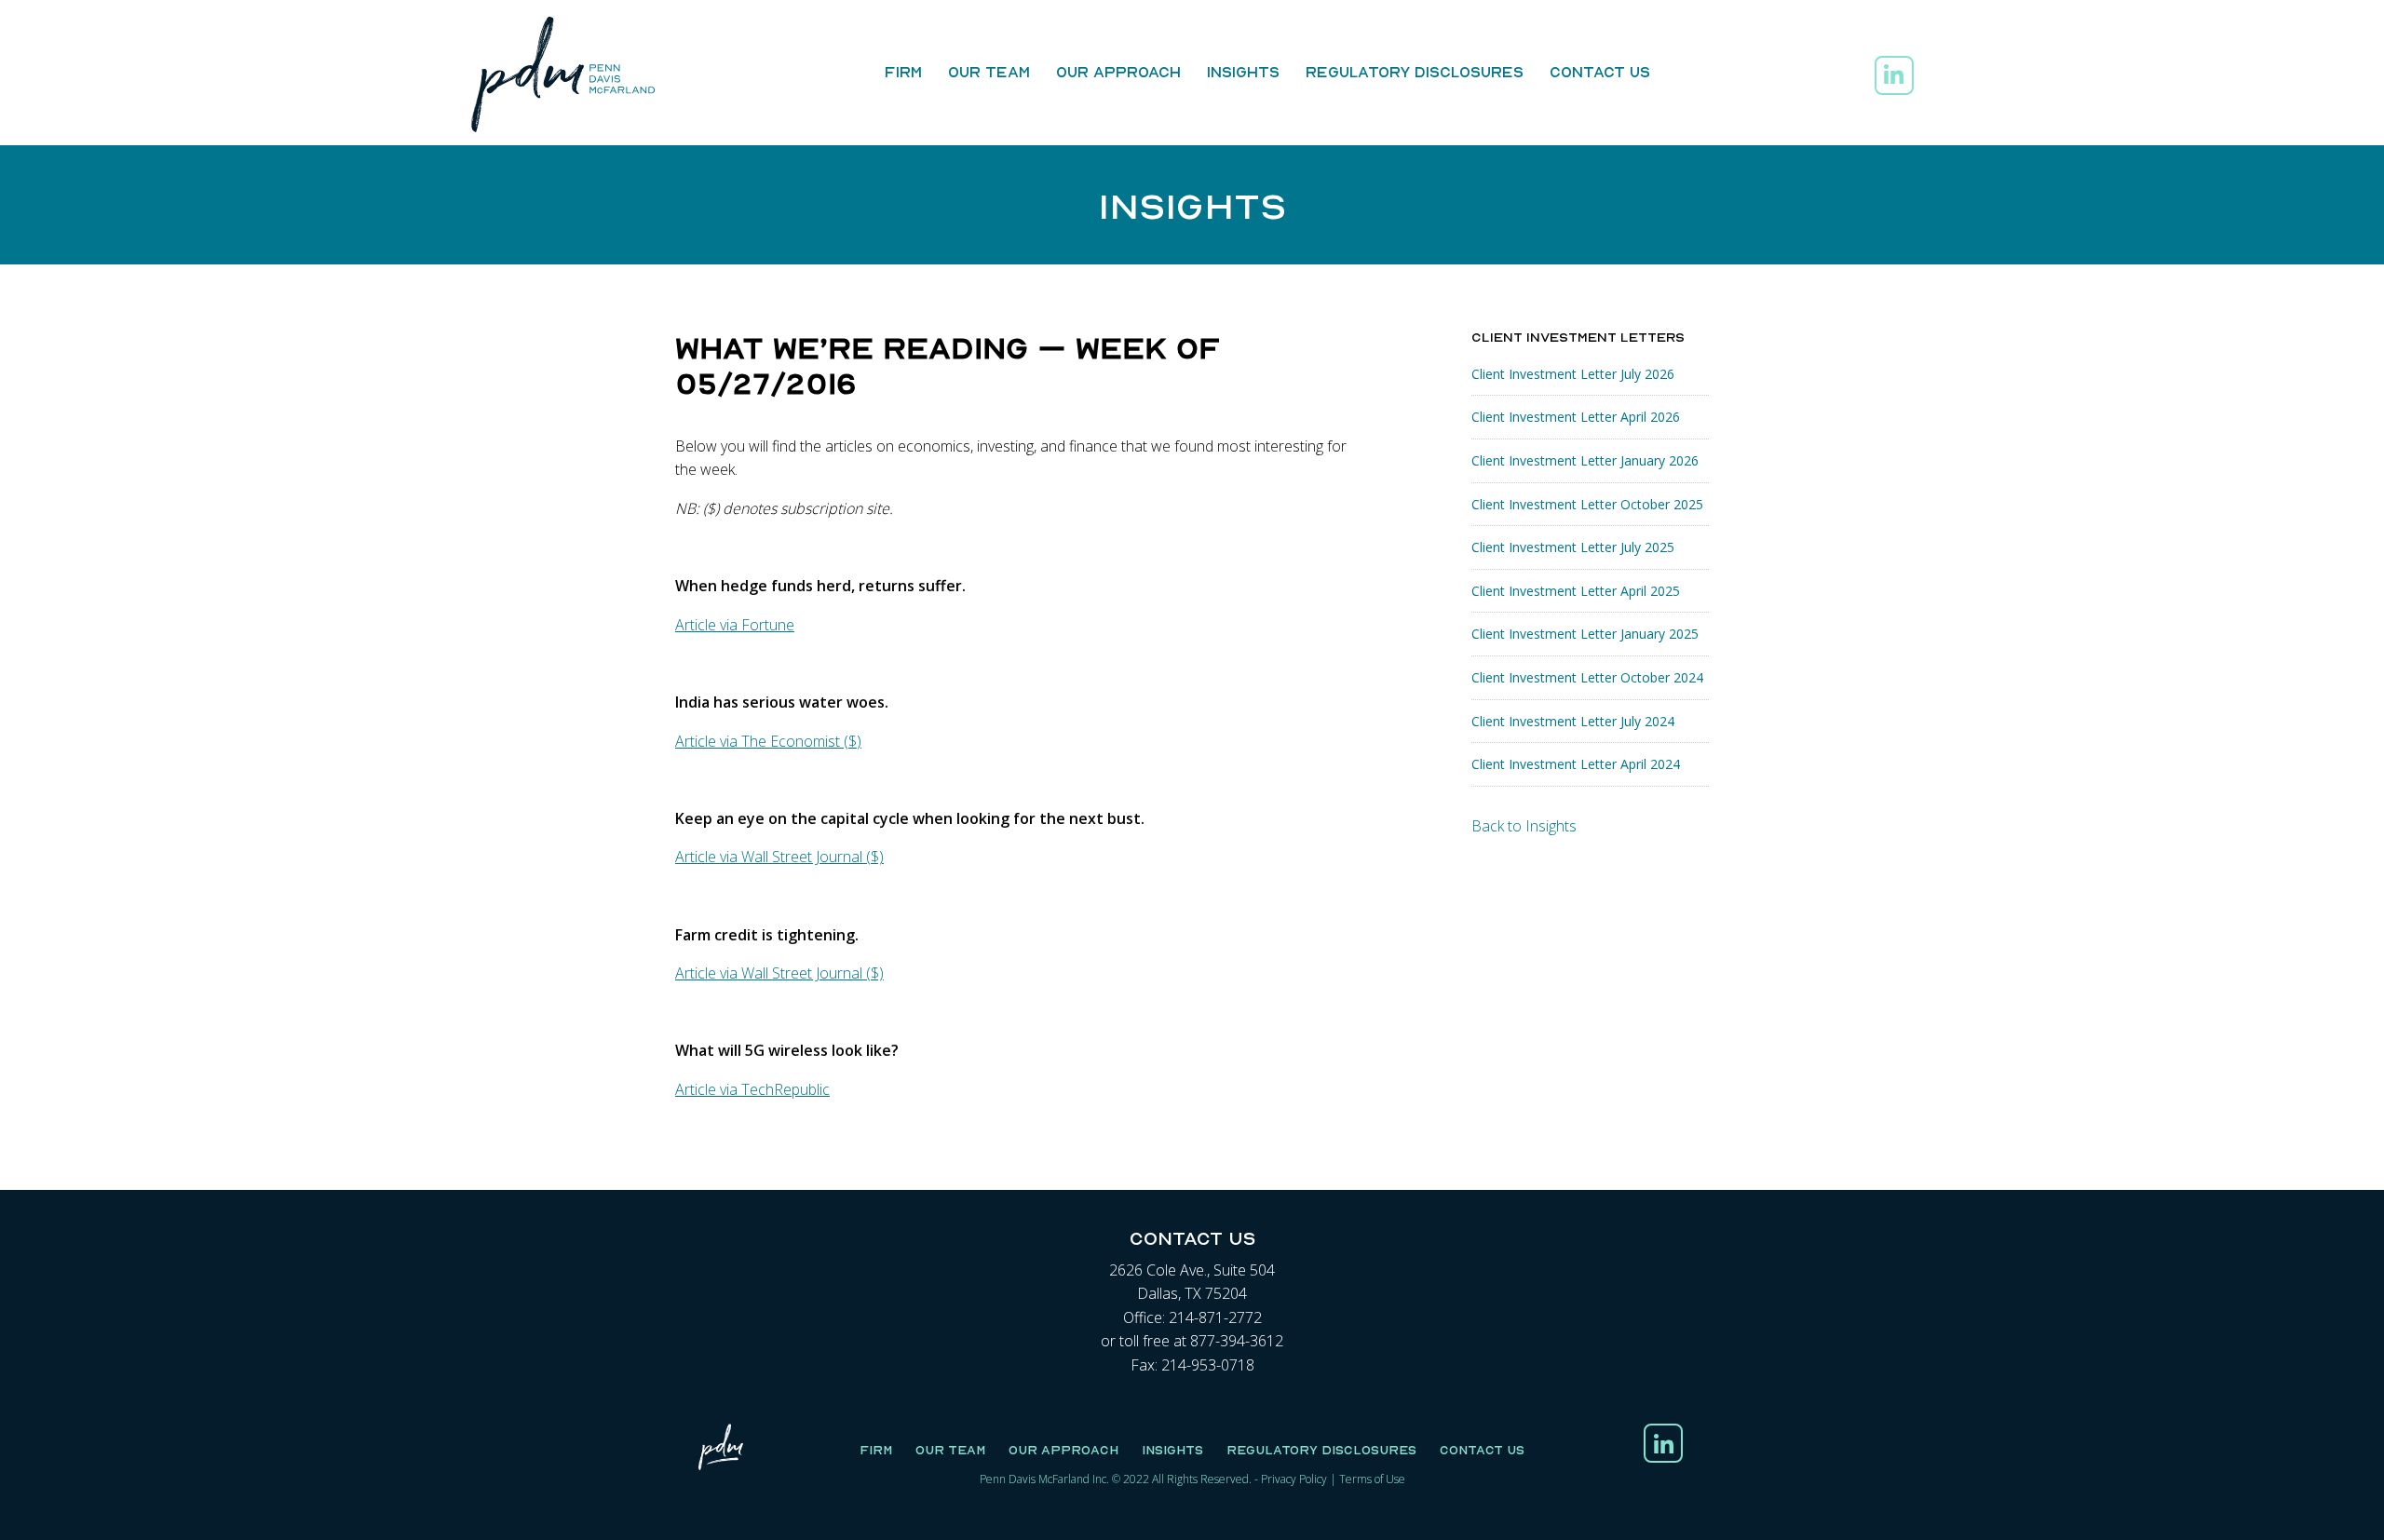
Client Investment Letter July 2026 (1573, 374)
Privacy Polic (1291, 1479)
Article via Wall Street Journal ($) (779, 857)
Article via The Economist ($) (768, 741)
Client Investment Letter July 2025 (1573, 547)
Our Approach (1118, 72)
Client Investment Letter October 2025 (1587, 504)
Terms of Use (1372, 1479)
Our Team (989, 72)
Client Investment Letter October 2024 (1587, 677)
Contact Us (1600, 72)
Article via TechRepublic (752, 1089)
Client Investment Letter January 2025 (1585, 634)
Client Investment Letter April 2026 (1576, 417)
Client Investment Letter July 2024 (1573, 721)
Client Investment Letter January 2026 (1585, 460)
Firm (903, 72)
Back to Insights (1524, 826)
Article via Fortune (735, 625)
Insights (1243, 72)
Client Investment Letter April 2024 (1576, 764)
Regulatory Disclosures (1415, 72)
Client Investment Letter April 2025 (1576, 591)
